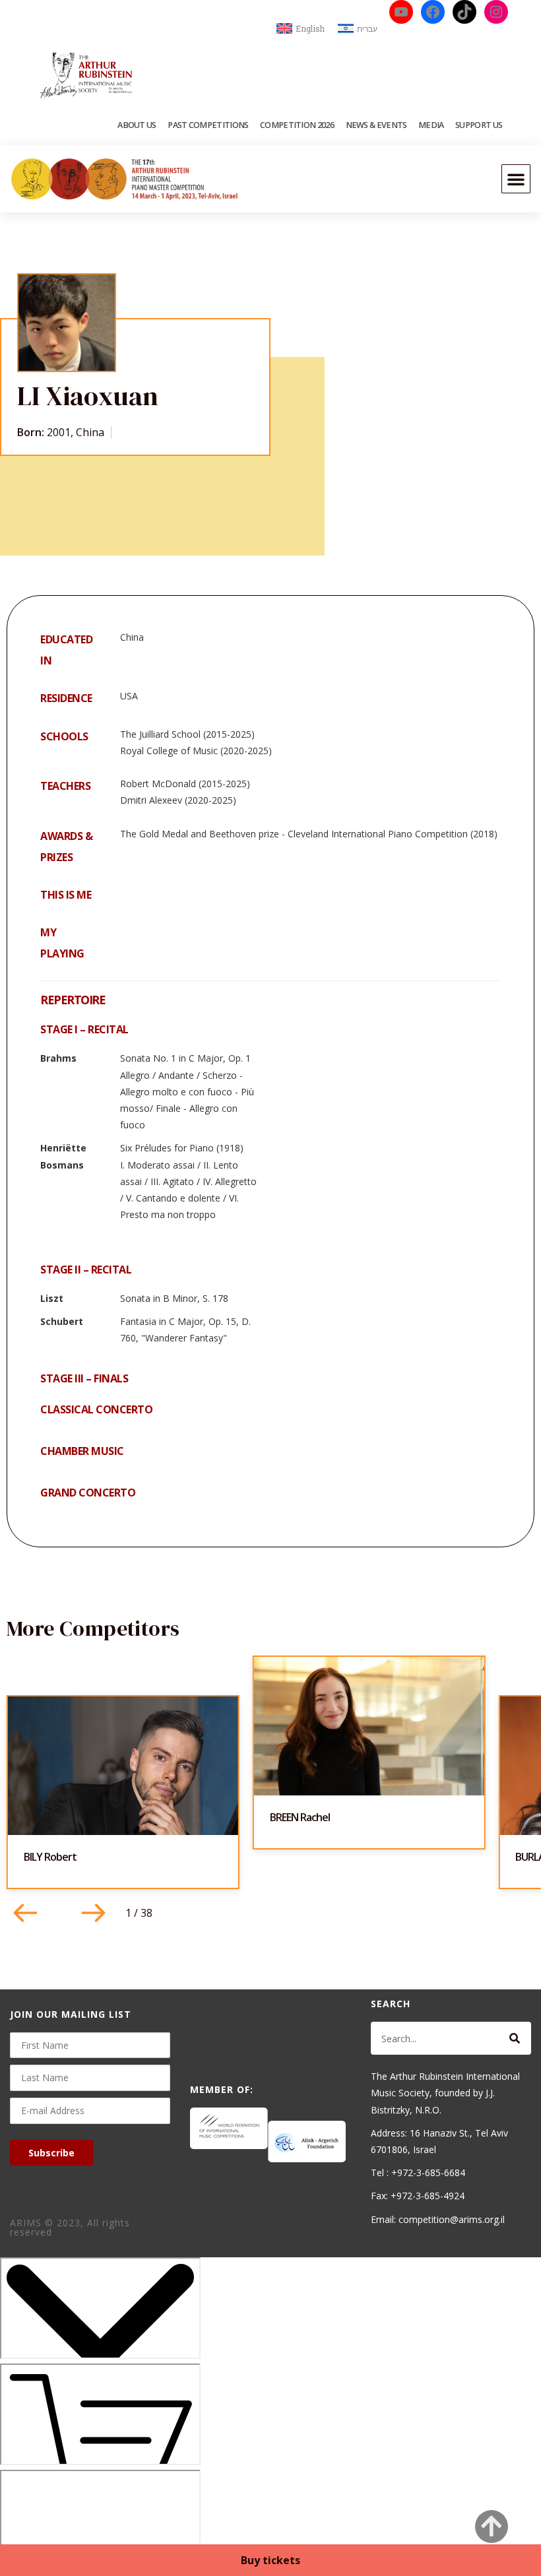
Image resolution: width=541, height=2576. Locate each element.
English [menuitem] (310, 28)
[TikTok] (464, 12)
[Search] (515, 2038)
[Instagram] (496, 12)
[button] (516, 179)
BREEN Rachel (300, 1817)
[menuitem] (301, 29)
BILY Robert (50, 1857)
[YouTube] (401, 12)
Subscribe (51, 2153)
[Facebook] (433, 12)
